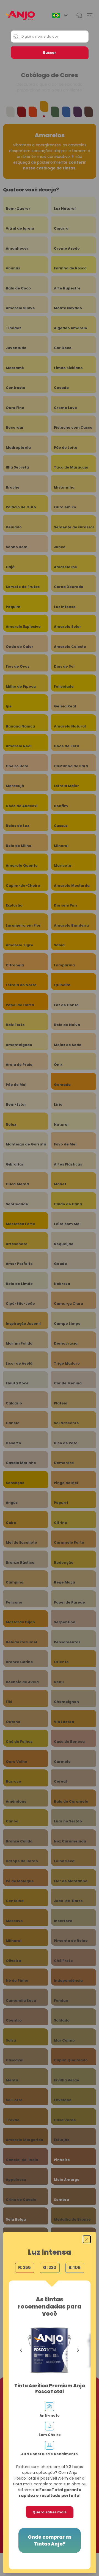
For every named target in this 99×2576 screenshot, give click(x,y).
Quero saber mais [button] (50, 2512)
